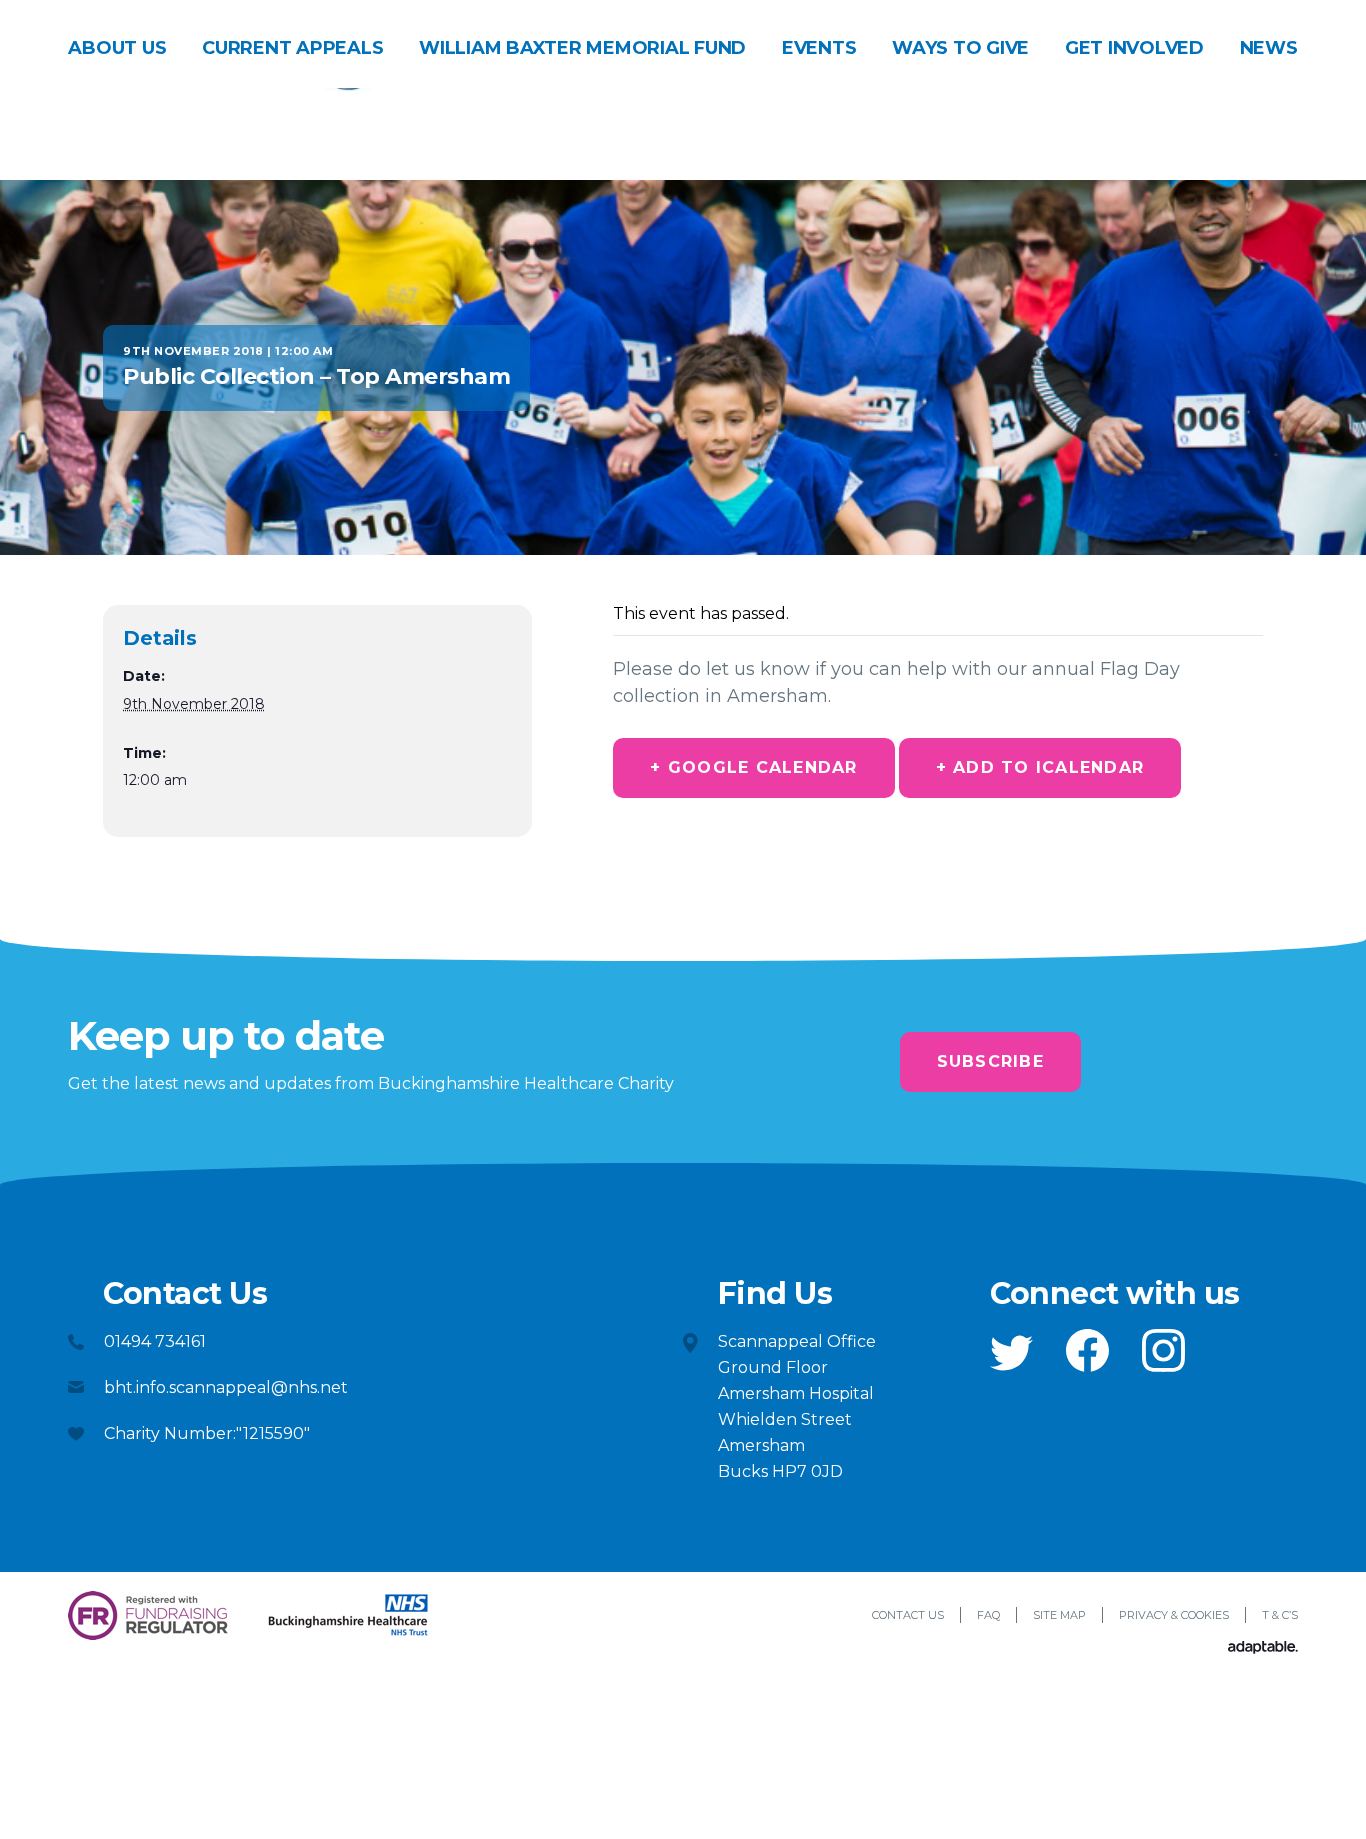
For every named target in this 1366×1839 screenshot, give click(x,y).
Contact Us (908, 1615)
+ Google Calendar (753, 767)
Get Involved (1134, 48)
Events (819, 48)
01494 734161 (155, 1341)
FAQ (988, 1615)
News (1269, 48)
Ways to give (960, 48)
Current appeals (292, 48)
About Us (117, 48)
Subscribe (990, 1061)
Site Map (1059, 1615)
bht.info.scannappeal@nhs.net (226, 1387)
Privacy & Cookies (1174, 1615)
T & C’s (1280, 1615)
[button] (1011, 1353)
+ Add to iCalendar (1040, 767)
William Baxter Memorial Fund (582, 48)
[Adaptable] (1263, 1648)
